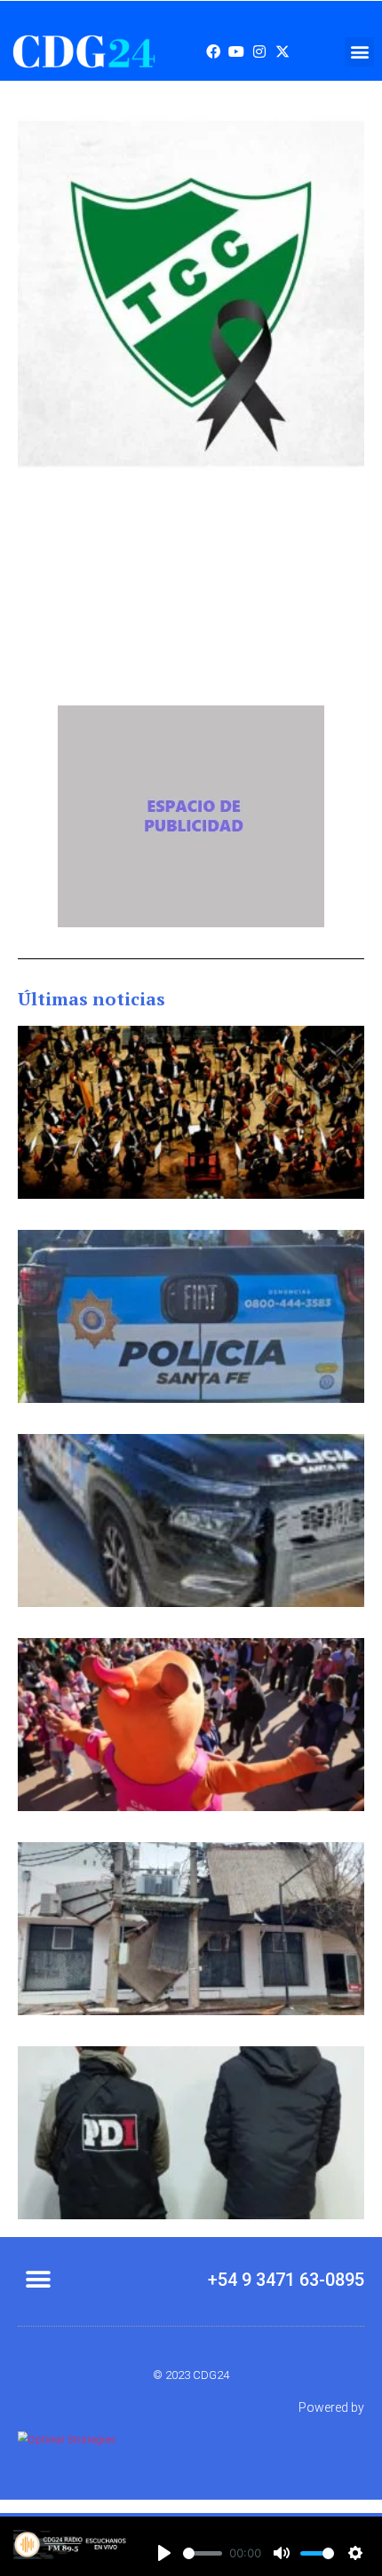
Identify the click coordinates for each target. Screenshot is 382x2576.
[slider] (203, 2553)
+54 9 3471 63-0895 (286, 2280)
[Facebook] (213, 51)
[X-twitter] (283, 51)
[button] (359, 52)
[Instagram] (259, 51)
